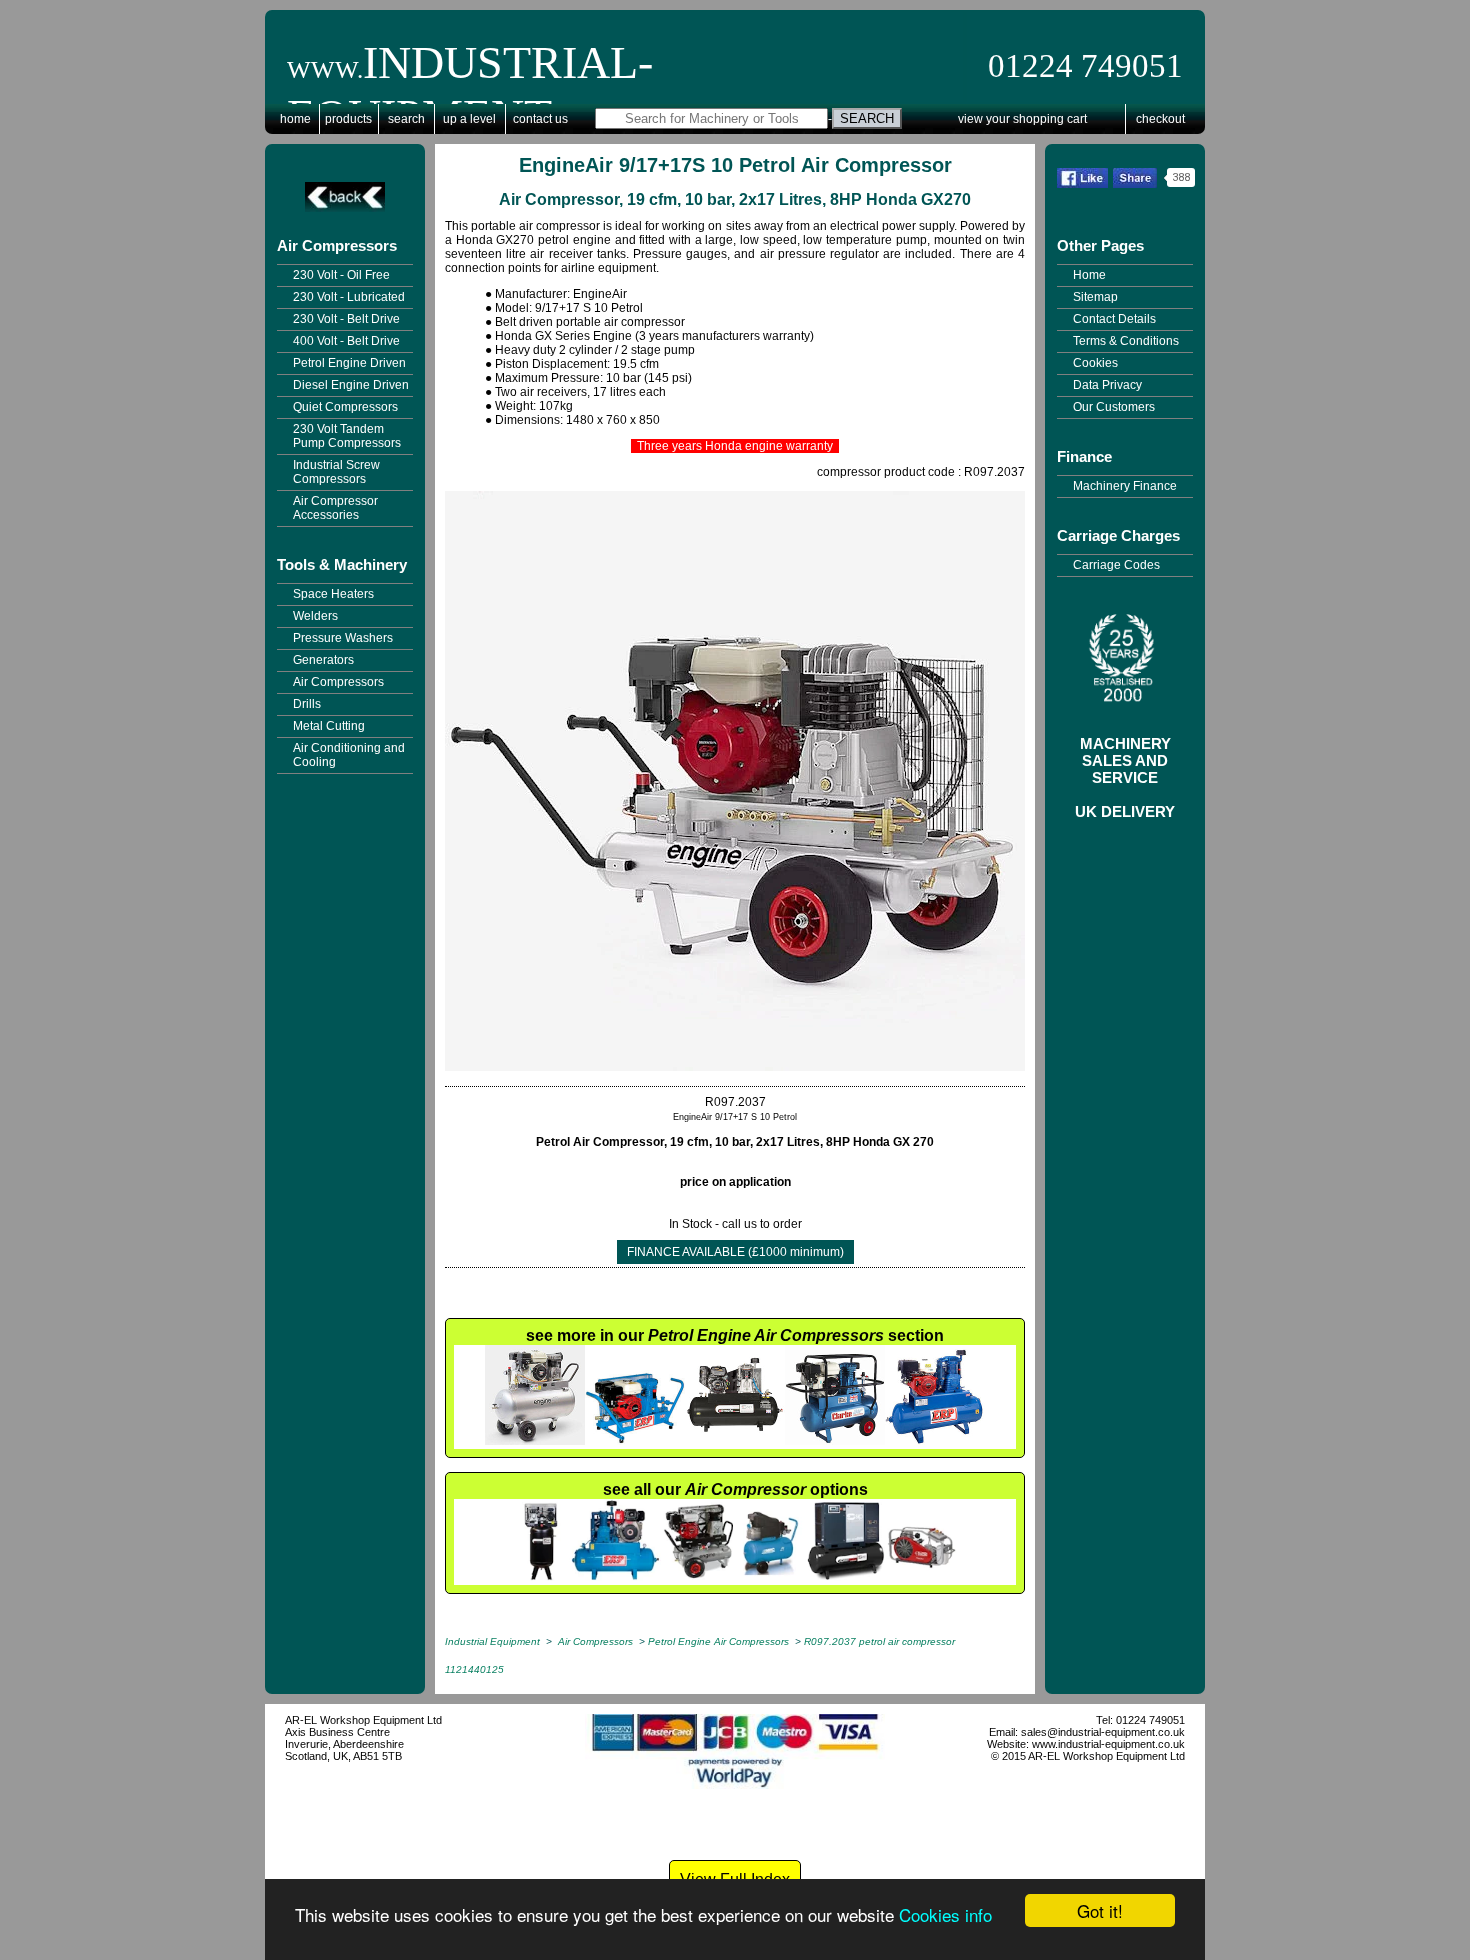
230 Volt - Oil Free (341, 275)
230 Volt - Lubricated (349, 297)
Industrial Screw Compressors (336, 472)
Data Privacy (1107, 385)
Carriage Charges (1118, 535)
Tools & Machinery (342, 564)
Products (348, 119)
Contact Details (1114, 319)
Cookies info (945, 1914)
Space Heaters (333, 594)
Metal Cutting (329, 726)
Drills (307, 704)
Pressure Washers (343, 638)
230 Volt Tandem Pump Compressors (347, 436)
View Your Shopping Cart (1022, 119)
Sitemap (1095, 297)
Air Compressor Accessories (335, 508)
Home (295, 119)
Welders (315, 616)
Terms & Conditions (1126, 341)
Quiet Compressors (345, 407)
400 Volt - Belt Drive (346, 341)
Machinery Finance (1125, 486)
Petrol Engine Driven (349, 363)
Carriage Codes (1116, 565)
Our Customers (1114, 407)
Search (406, 119)
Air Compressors (337, 245)
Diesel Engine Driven (351, 385)
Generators (323, 660)
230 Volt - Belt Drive (346, 319)
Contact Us (540, 119)
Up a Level (469, 119)
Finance (1084, 456)
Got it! (1100, 1910)
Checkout (1160, 119)
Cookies (1095, 363)
